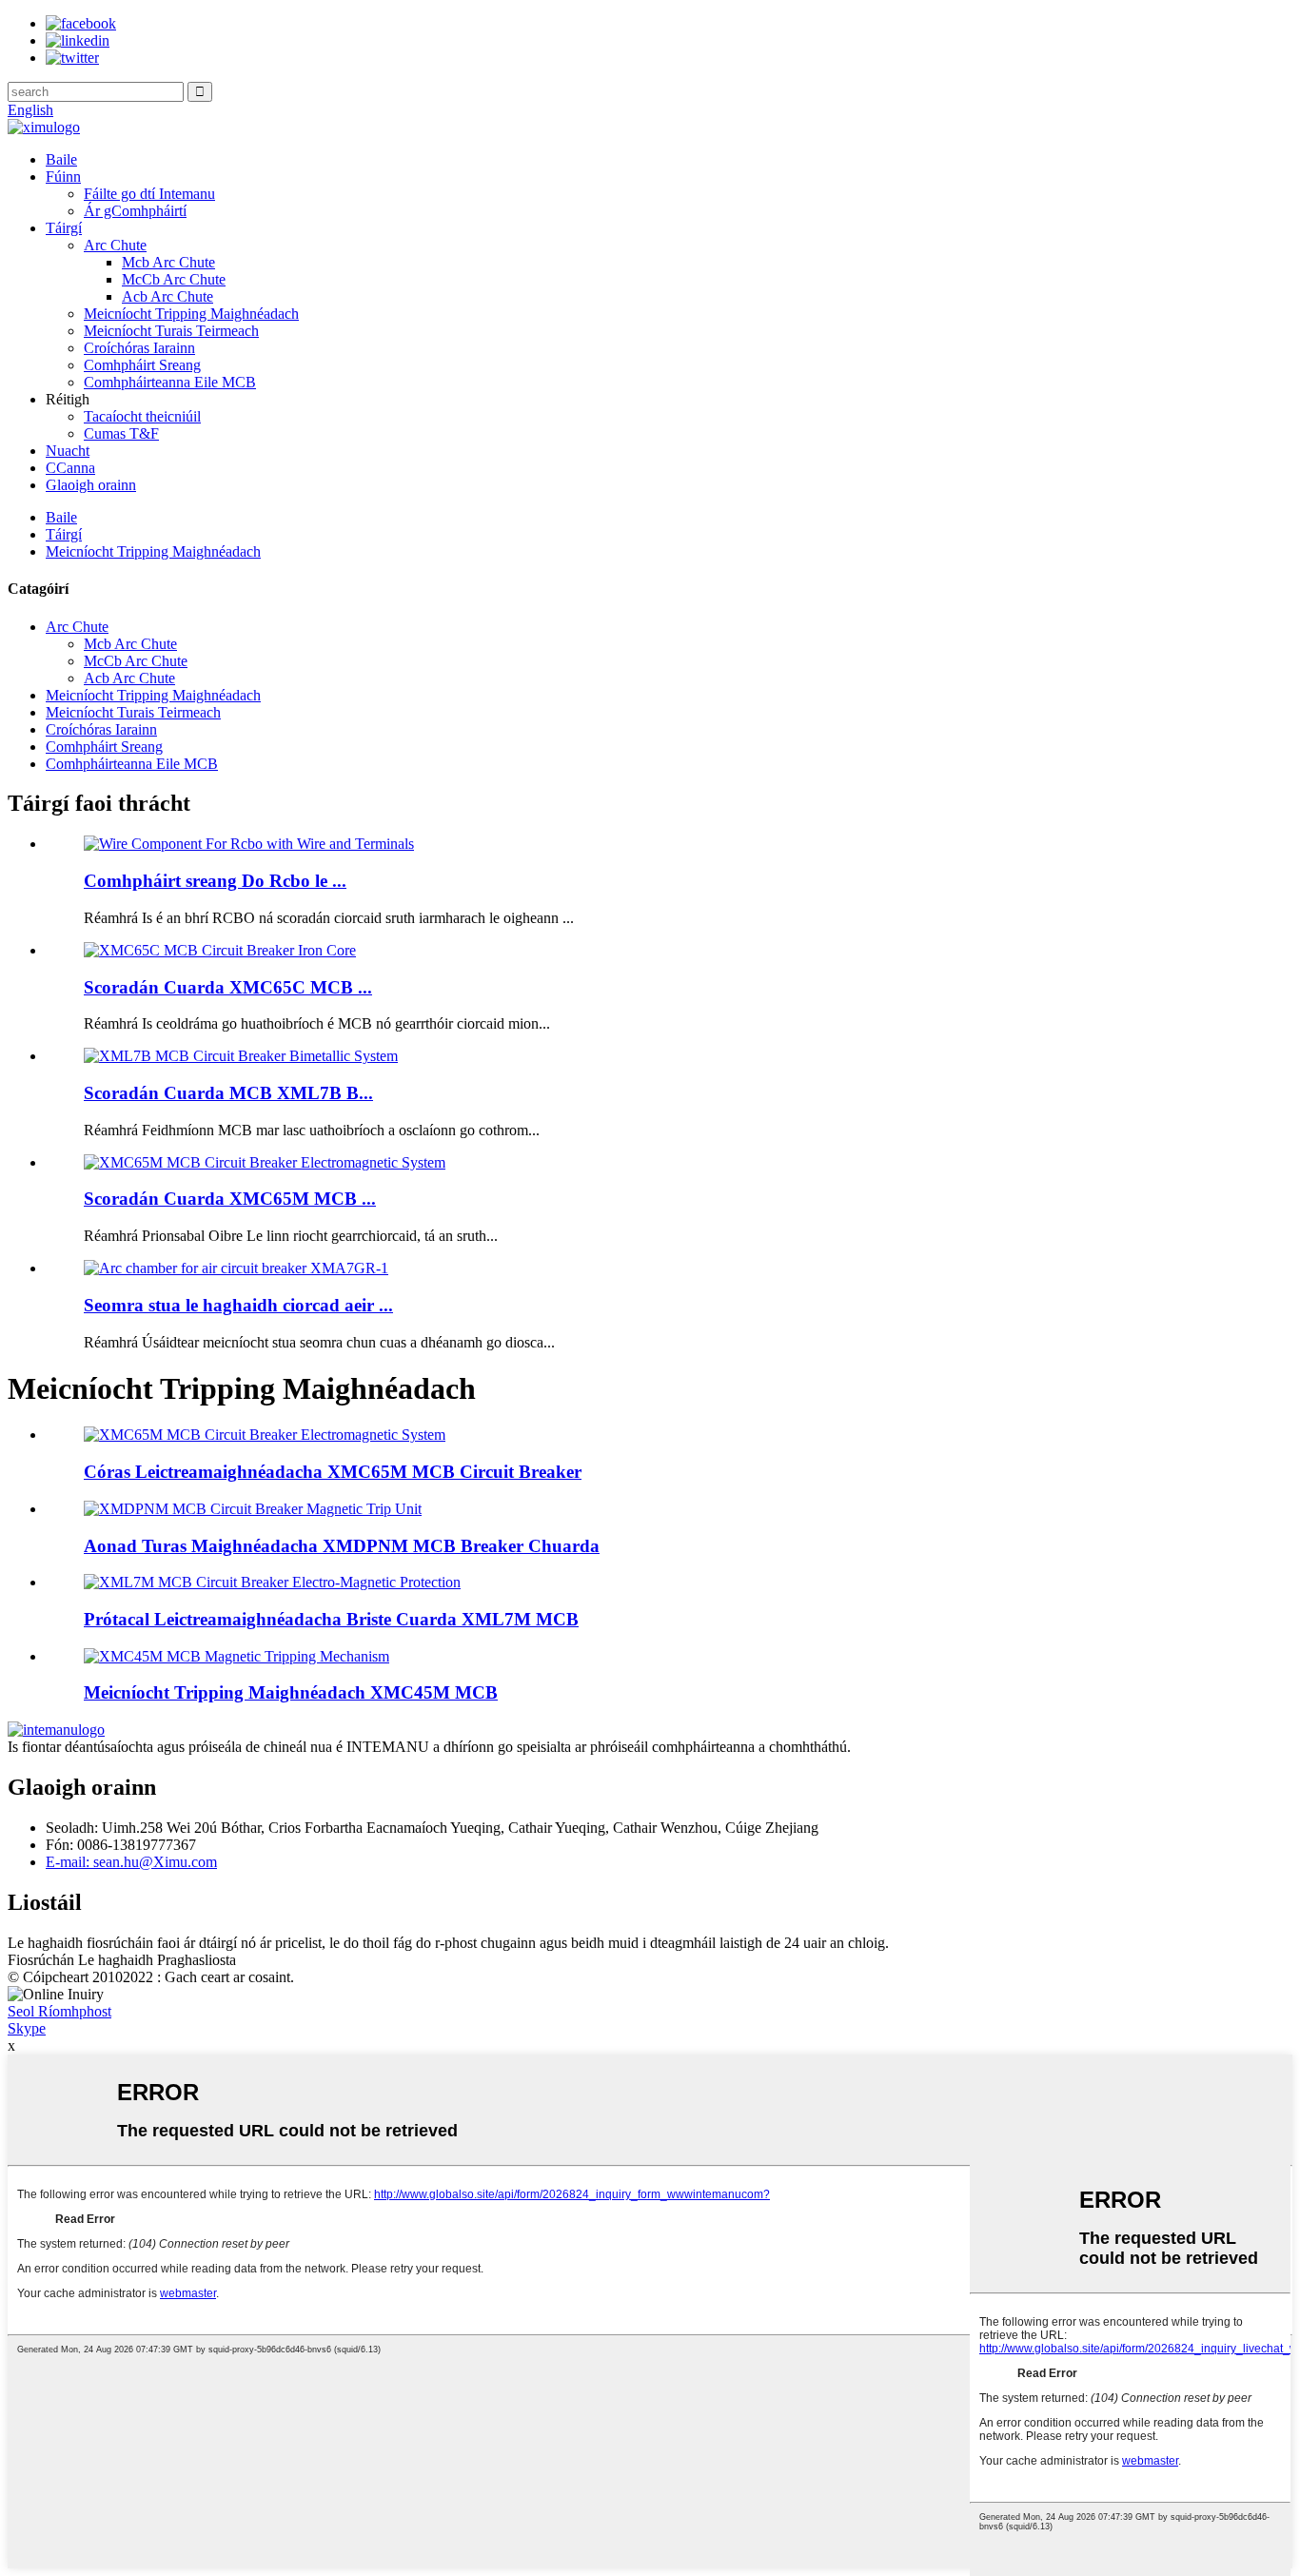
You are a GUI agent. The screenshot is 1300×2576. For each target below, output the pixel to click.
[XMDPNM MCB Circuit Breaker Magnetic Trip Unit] (253, 1509)
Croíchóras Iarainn (139, 348)
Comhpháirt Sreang (142, 365)
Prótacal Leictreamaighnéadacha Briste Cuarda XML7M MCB (331, 1619)
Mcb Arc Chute (168, 262)
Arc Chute (115, 245)
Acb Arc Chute (167, 296)
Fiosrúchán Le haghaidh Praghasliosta (122, 1960)
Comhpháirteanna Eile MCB (170, 382)
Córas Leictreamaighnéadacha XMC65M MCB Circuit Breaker (333, 1472)
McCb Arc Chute (174, 279)
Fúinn (63, 177)
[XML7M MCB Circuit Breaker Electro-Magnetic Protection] (272, 1582)
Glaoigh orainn (91, 485)
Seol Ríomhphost (59, 2011)
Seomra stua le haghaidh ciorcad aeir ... (238, 1305)
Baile (61, 159)
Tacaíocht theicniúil (142, 416)
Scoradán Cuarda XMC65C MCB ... (228, 987)
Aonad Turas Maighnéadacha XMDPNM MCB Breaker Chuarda (342, 1546)
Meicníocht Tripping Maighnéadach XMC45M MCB (291, 1692)
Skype (27, 2028)
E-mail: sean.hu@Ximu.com (131, 1862)
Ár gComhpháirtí (135, 211)
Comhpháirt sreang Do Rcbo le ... (215, 881)
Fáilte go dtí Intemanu (149, 194)
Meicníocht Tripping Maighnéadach (191, 314)
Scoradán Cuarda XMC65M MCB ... (230, 1199)
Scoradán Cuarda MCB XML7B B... (228, 1093)
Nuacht (68, 451)
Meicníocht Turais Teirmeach (171, 331)
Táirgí (64, 228)
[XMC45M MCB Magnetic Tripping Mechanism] (236, 1656)
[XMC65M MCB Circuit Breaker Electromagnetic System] (265, 1435)
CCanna (70, 468)
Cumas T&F (121, 433)
